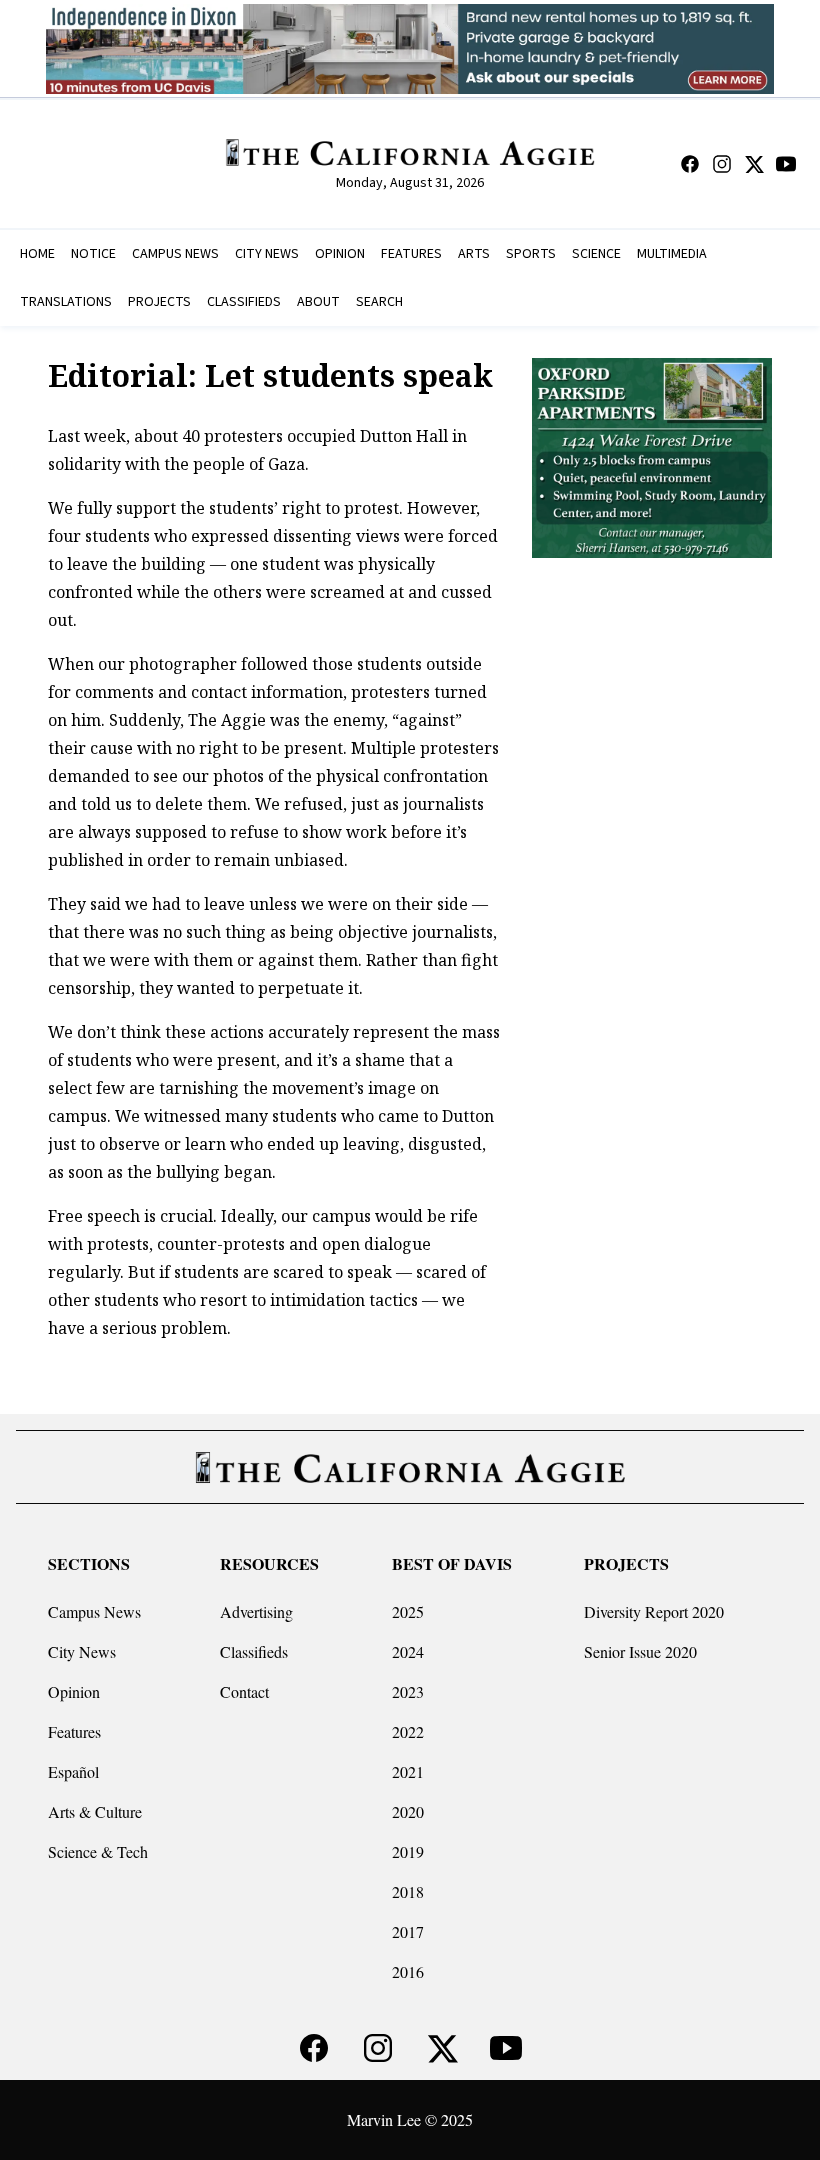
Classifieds (254, 1651)
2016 (408, 1971)
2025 (408, 1611)
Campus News (94, 1611)
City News (82, 1651)
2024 (408, 1651)
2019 (408, 1851)
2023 (408, 1691)
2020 (408, 1811)
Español (73, 1771)
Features (74, 1731)
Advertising (256, 1611)
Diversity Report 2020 (654, 1611)
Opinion (74, 1691)
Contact (244, 1691)
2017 (408, 1931)
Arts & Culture (95, 1811)
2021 (408, 1771)
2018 (408, 1891)
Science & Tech (98, 1851)
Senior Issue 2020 (640, 1651)
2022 (408, 1731)
